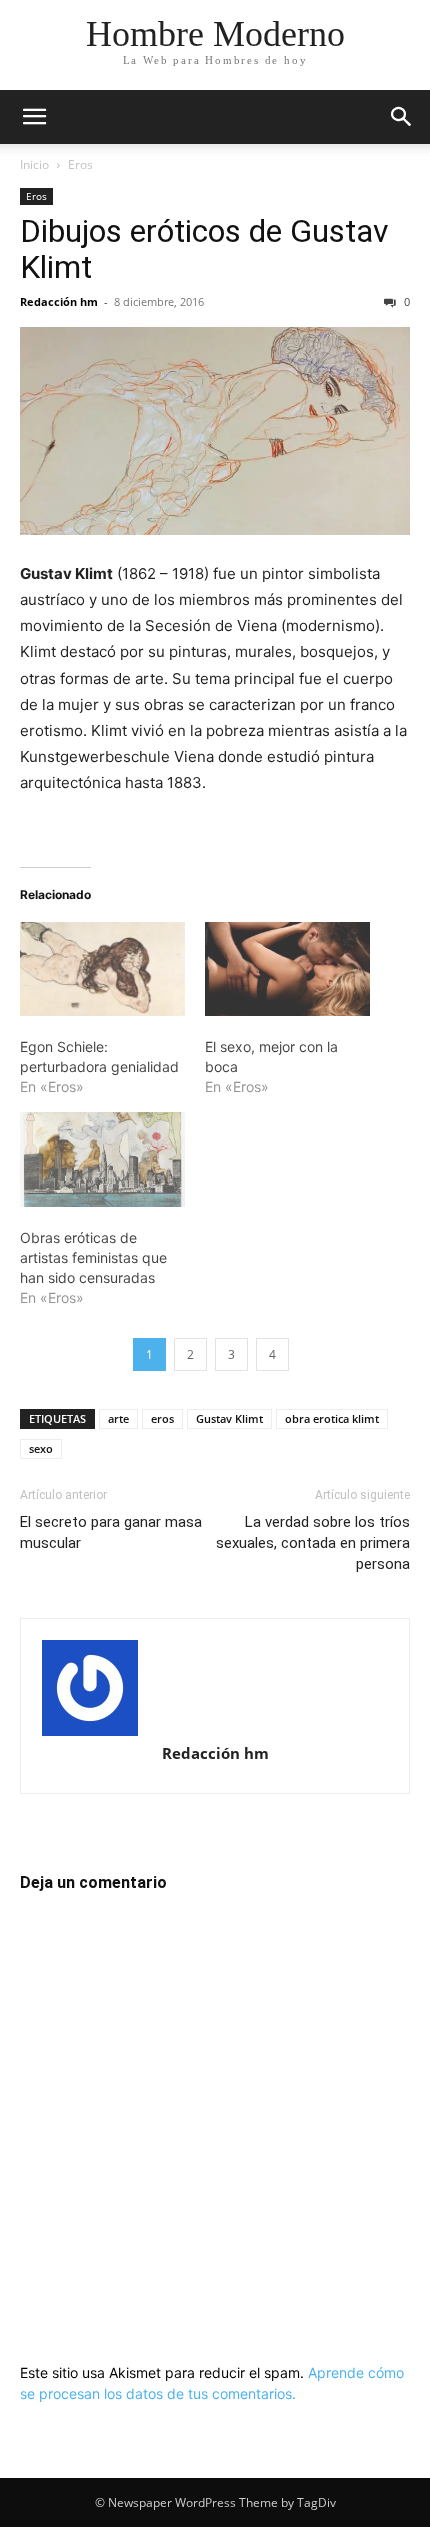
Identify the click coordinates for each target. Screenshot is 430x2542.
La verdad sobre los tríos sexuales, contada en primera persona (313, 1543)
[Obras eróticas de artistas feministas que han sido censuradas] (102, 1159)
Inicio (34, 164)
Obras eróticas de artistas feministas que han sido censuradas (93, 1257)
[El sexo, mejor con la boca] (287, 969)
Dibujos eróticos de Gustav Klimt (204, 249)
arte (118, 1418)
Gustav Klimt (229, 1418)
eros (162, 1418)
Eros (80, 164)
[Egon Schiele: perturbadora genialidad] (102, 969)
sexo (41, 1448)
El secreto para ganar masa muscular (111, 1532)
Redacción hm (59, 301)
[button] (34, 117)
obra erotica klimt (332, 1418)
